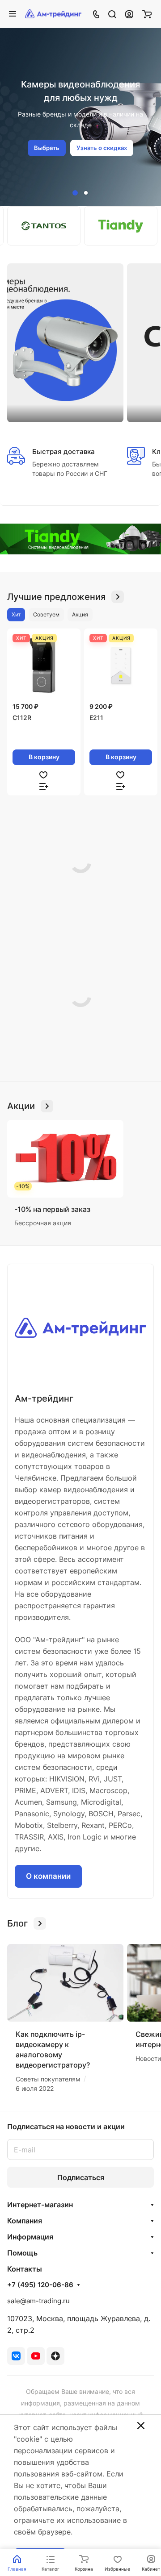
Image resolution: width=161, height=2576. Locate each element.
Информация (30, 2237)
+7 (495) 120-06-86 (40, 2285)
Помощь (22, 2253)
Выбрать (47, 148)
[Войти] (129, 14)
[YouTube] (36, 2356)
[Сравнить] (44, 786)
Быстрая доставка (64, 452)
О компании (48, 1876)
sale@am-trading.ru (38, 2301)
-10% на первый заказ (52, 1209)
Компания (25, 2221)
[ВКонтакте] (16, 2356)
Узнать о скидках (102, 148)
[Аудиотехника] (80, 539)
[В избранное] (43, 774)
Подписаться (81, 2177)
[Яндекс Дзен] (55, 2356)
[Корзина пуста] (147, 14)
